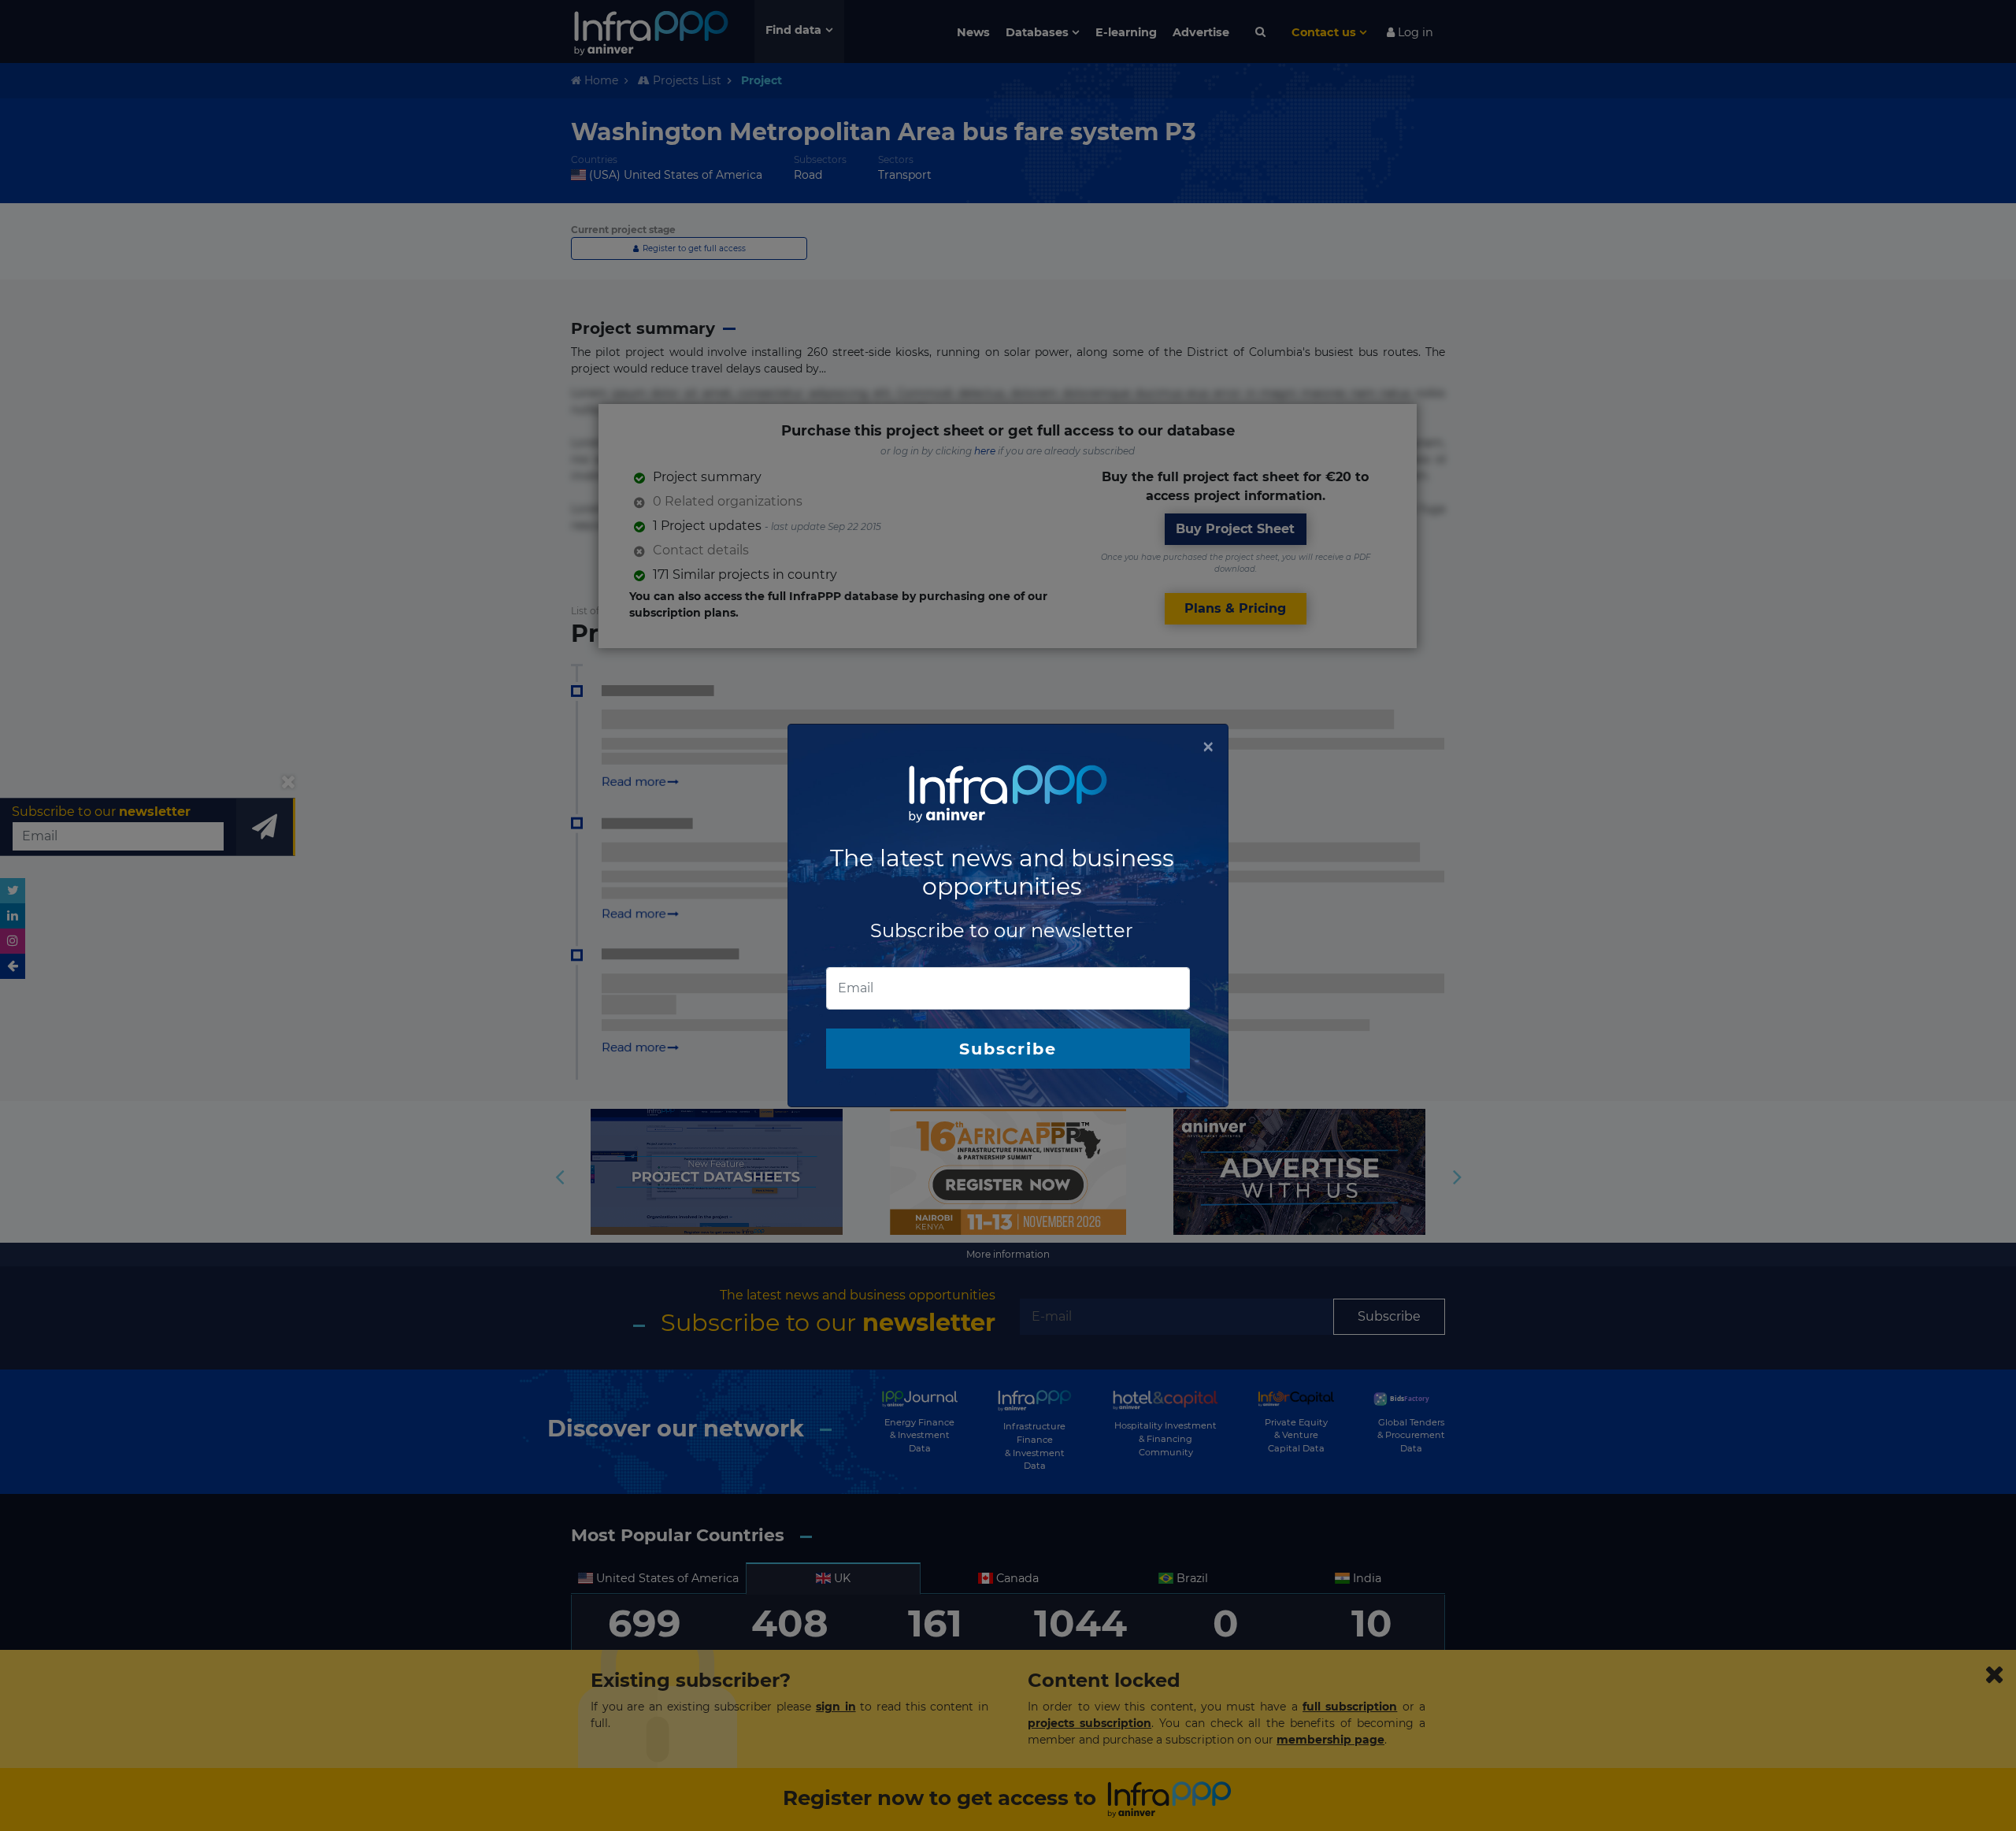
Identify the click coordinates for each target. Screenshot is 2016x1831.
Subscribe (1008, 1049)
